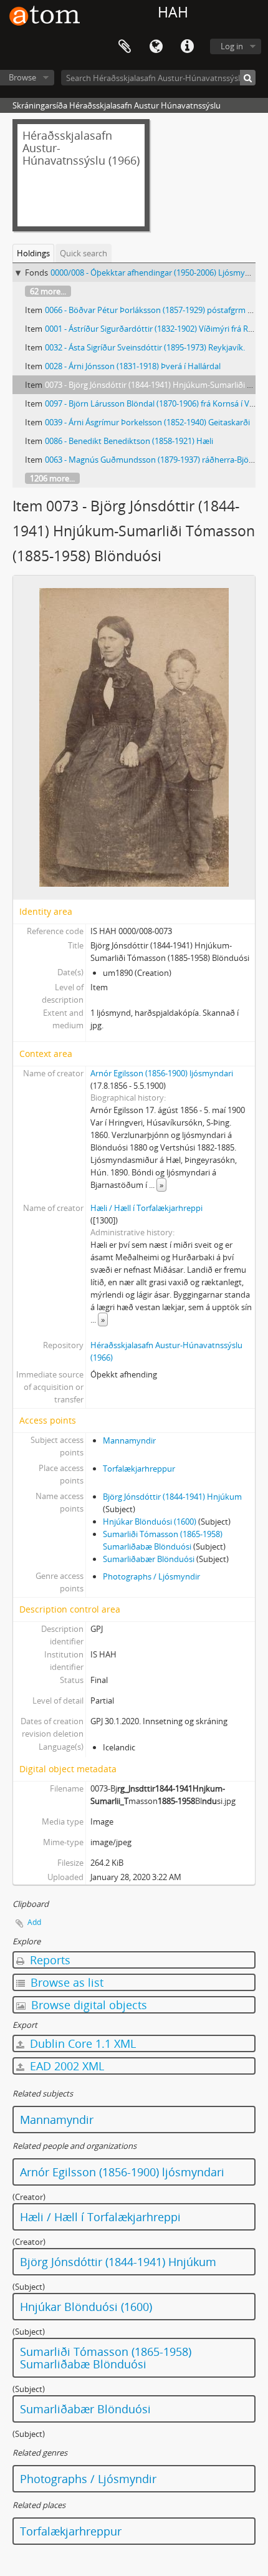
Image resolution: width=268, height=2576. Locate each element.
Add (34, 1922)
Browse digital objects (88, 2005)
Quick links (187, 47)
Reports (49, 1960)
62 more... (48, 291)
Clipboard (125, 47)
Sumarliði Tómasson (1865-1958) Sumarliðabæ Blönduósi (106, 2358)
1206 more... (52, 478)
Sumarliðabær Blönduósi (149, 1559)
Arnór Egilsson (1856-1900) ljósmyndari (162, 1073)
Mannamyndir (129, 1440)
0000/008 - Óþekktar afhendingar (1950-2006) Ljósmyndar (156, 273)
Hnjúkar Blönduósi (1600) (150, 1522)
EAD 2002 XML (65, 2066)
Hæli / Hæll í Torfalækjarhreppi (146, 1208)
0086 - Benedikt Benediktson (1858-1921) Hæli (129, 441)
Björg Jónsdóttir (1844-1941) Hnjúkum (172, 1497)
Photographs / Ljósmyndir (151, 1576)
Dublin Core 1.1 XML (81, 2043)
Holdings (33, 253)
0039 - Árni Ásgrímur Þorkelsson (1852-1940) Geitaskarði (147, 422)
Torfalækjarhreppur (139, 1469)
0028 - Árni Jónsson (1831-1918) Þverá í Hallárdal (133, 366)
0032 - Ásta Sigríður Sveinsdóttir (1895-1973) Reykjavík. (145, 347)
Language (156, 47)
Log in (232, 46)
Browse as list (65, 1982)
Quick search (84, 253)
